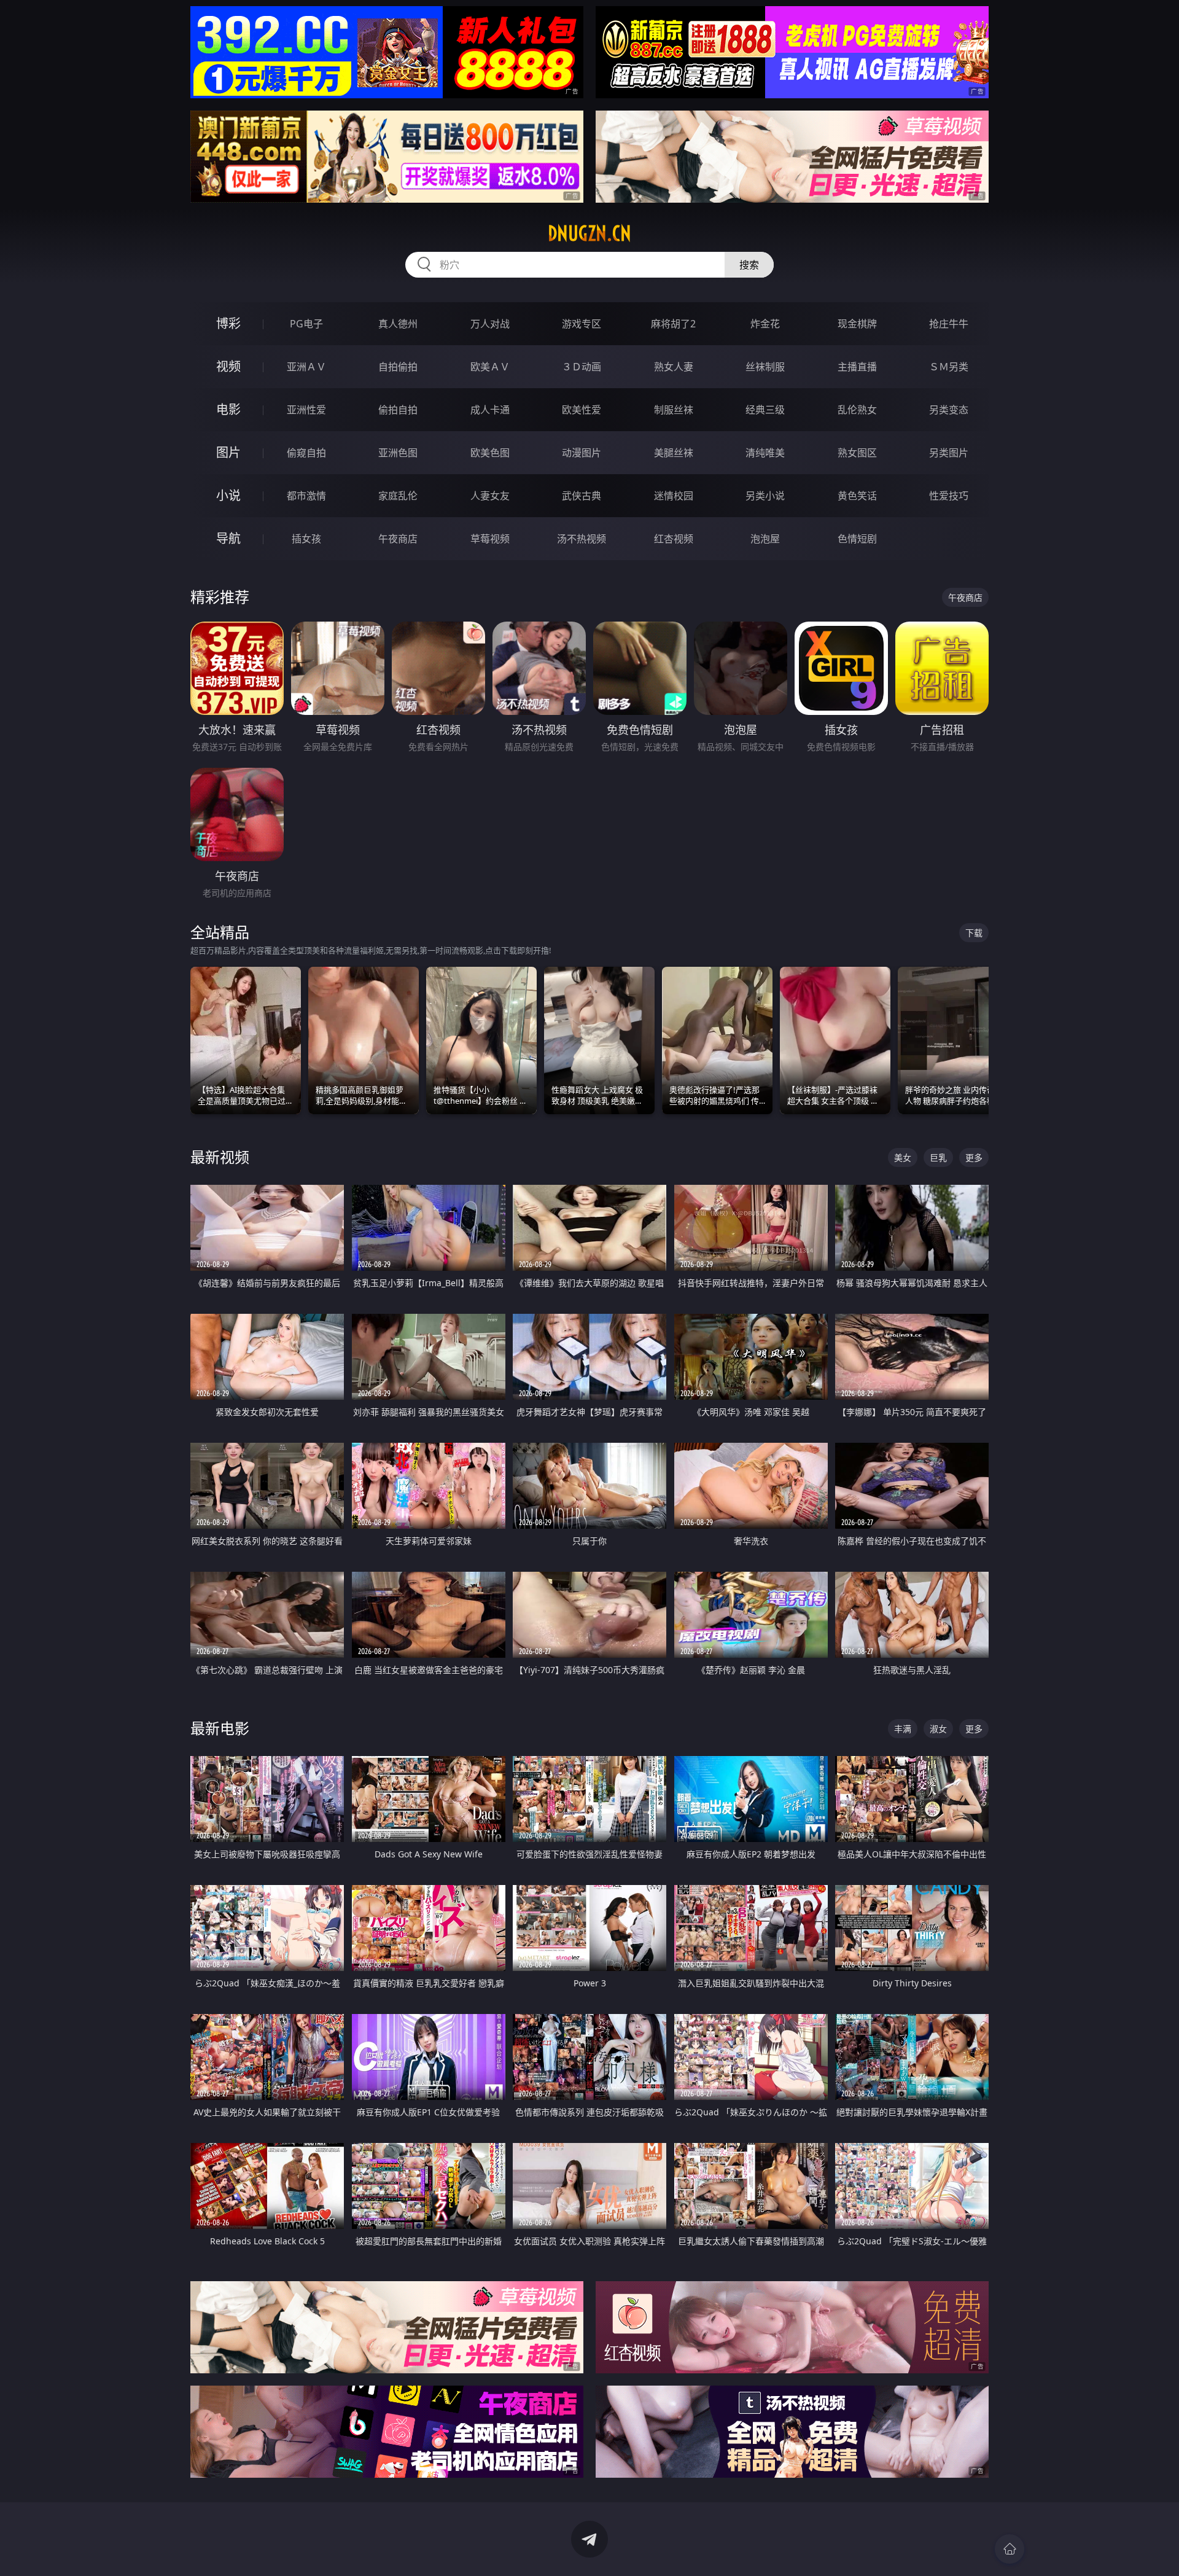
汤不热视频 (582, 539)
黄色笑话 (857, 496)
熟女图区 (857, 453)
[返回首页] (1010, 2549)
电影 (228, 409)
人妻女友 (490, 496)
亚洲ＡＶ (306, 367)
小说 (228, 495)
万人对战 (490, 324)
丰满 (903, 1729)
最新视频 (220, 1157)
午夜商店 (398, 539)
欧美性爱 (582, 410)
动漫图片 (582, 453)
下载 (974, 933)
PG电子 (306, 324)
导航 (228, 538)
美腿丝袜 (674, 453)
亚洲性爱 (306, 410)
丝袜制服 (765, 367)
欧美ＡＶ (490, 367)
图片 (228, 452)
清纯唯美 (765, 453)
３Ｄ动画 (582, 367)
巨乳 (938, 1157)
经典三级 (765, 410)
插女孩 (306, 539)
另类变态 (949, 410)
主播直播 (857, 367)
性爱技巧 (949, 496)
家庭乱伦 (398, 496)
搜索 (749, 265)
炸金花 (765, 324)
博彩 (228, 323)
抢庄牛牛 (949, 324)
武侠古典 (582, 496)
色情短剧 (857, 539)
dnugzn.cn (589, 233)
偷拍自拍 (398, 410)
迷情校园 (674, 496)
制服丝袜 (674, 410)
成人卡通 (490, 410)
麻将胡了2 (673, 324)
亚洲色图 (398, 453)
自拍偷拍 (398, 367)
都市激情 (306, 496)
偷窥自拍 (306, 453)
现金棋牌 (857, 324)
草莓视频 (490, 539)
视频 (228, 366)
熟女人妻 (674, 367)
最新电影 (220, 1728)
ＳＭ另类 (949, 367)
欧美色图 (490, 453)
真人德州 (398, 324)
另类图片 (949, 453)
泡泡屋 (765, 539)
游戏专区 (582, 324)
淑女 (938, 1729)
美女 (903, 1157)
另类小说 (765, 496)
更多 (974, 1157)
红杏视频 (674, 539)
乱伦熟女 (857, 410)
